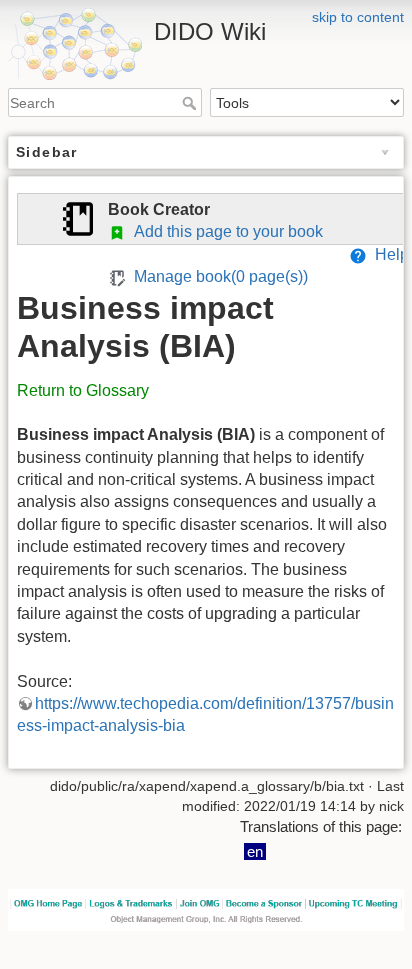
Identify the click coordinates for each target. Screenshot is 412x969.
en (255, 851)
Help (388, 254)
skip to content (358, 17)
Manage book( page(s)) (217, 276)
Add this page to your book (224, 231)
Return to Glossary (83, 390)
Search (191, 103)
